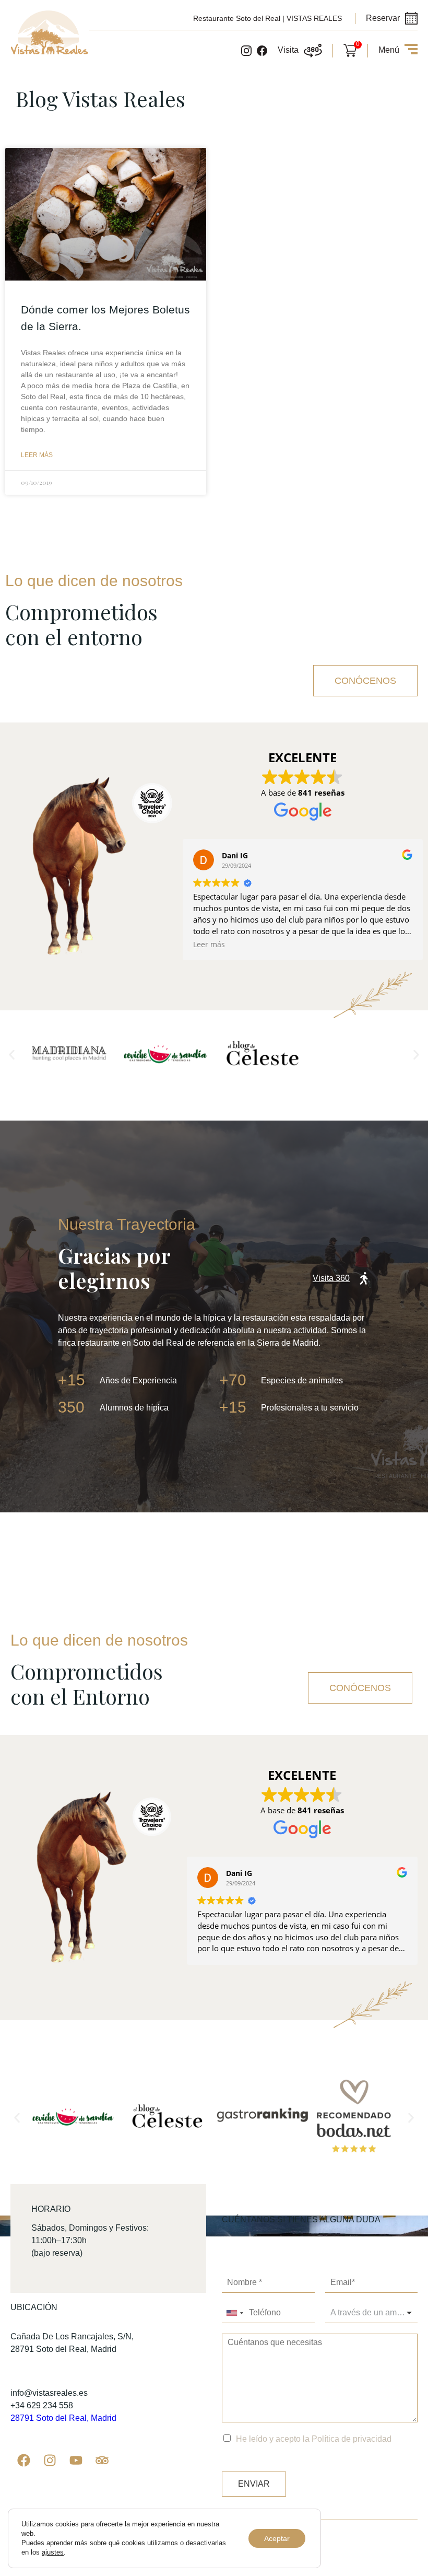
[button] (12, 1055)
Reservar (383, 18)
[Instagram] (50, 2461)
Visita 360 (331, 1278)
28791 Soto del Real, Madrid (63, 2418)
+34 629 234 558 (42, 2405)
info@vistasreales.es (49, 2393)
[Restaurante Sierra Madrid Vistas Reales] (50, 53)
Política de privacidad (352, 2439)
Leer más (37, 455)
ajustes (53, 2552)
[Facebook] (23, 2461)
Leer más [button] (209, 945)
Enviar (254, 2484)
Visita (288, 50)
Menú (389, 50)
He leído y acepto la (314, 2439)
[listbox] (372, 2313)
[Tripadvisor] (102, 2461)
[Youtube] (76, 2461)
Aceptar (277, 2538)
